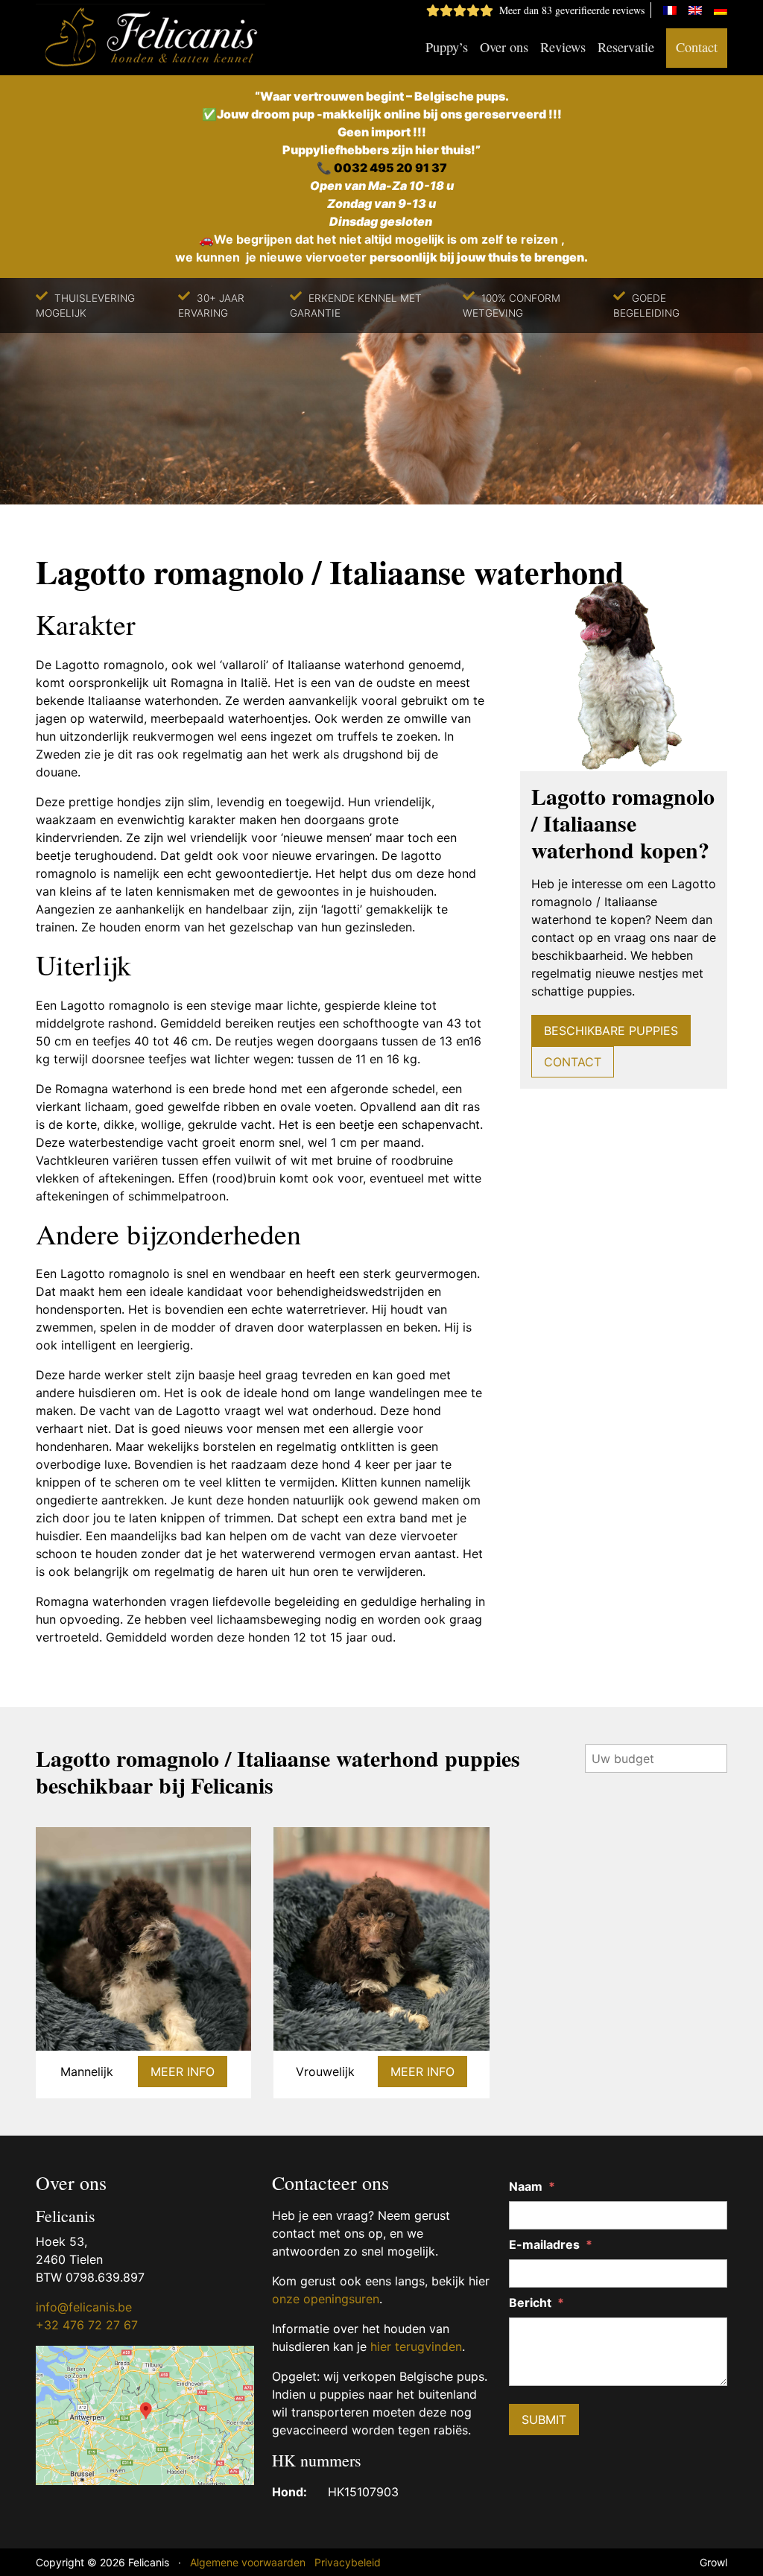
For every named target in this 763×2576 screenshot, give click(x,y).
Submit (544, 2420)
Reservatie (626, 47)
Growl (713, 2562)
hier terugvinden (416, 2346)
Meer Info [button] (183, 2072)
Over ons (504, 47)
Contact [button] (573, 1062)
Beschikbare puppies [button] (611, 1031)
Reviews (563, 47)
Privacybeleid (348, 2562)
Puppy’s (447, 47)
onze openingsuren (326, 2299)
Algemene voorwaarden (248, 2562)
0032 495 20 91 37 (390, 168)
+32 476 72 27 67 (87, 2325)
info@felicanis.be (84, 2307)
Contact (697, 47)
